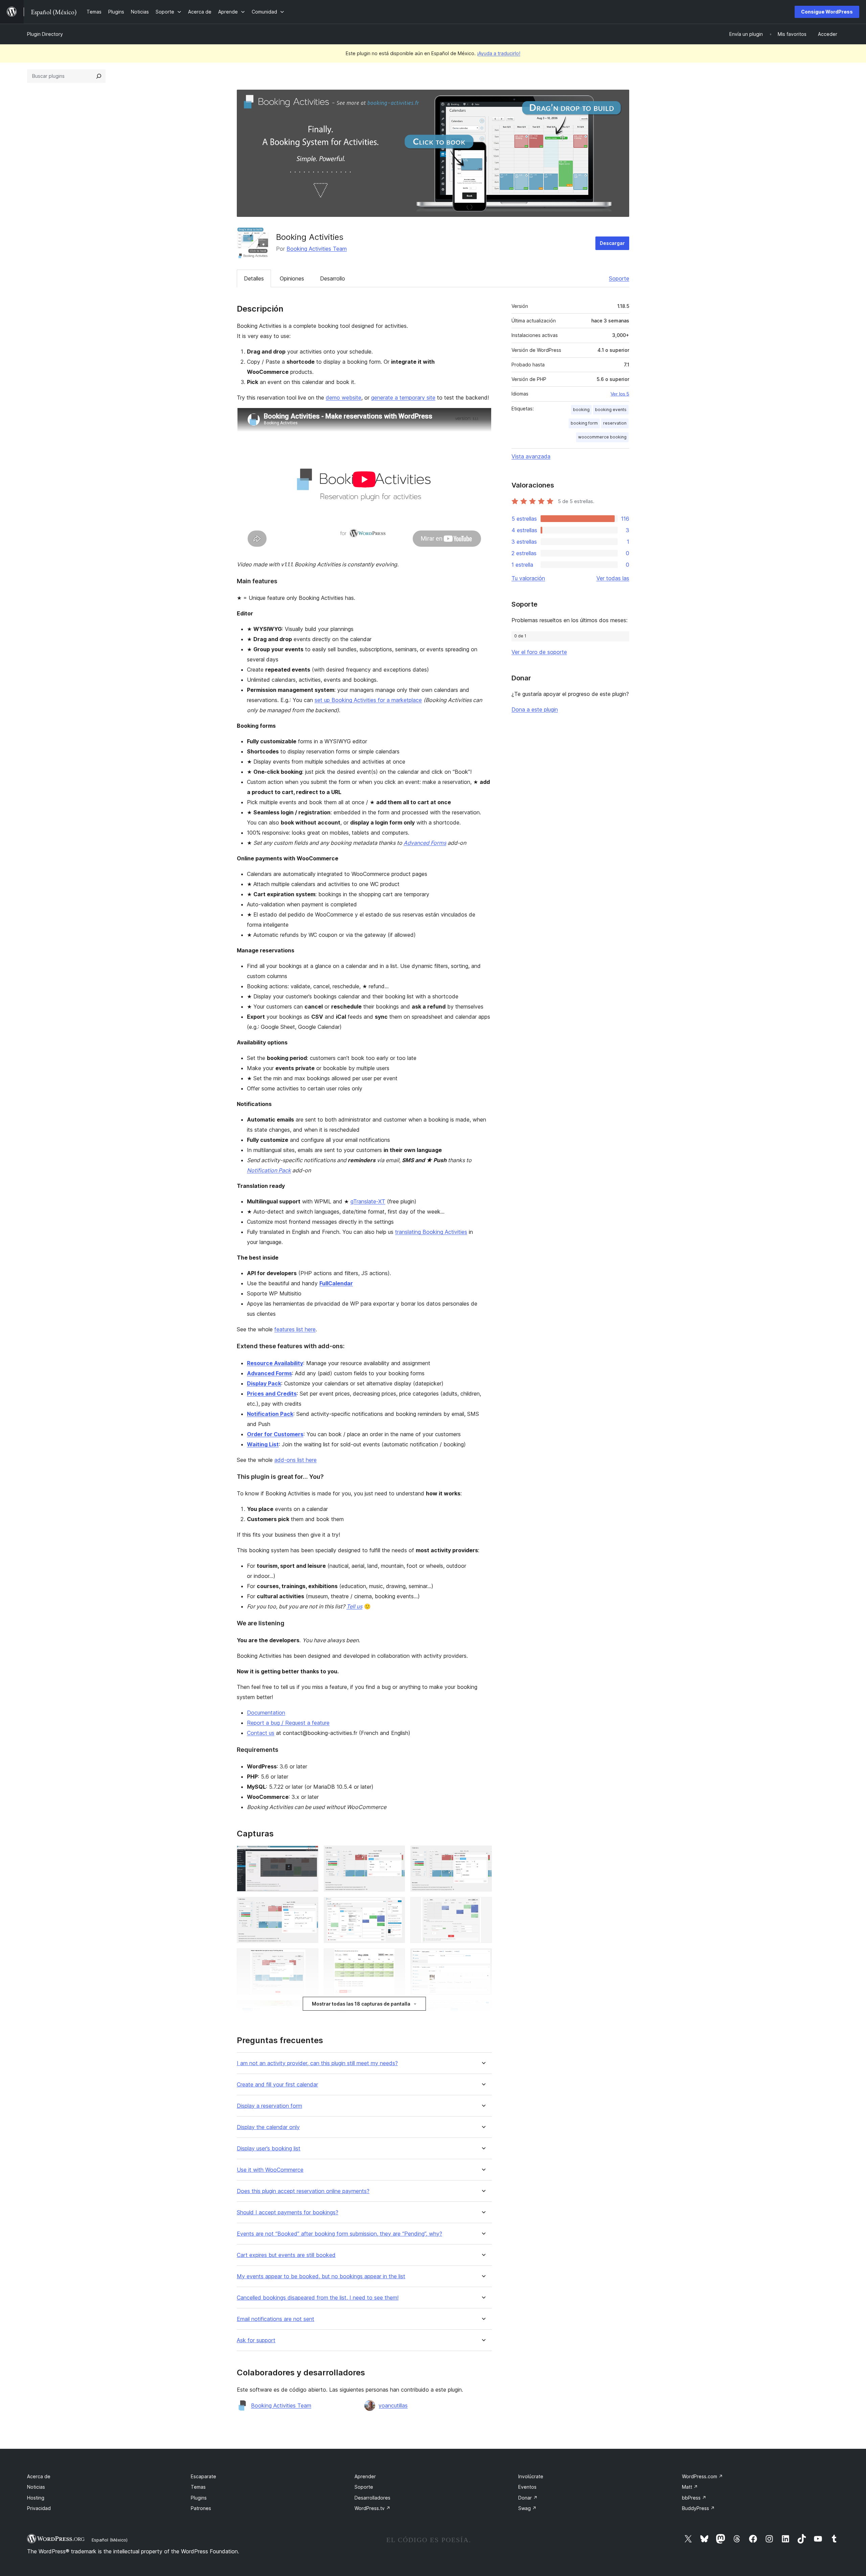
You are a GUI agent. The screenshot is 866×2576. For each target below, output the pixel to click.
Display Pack (264, 1383)
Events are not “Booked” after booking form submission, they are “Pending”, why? (339, 2234)
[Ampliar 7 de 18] (309, 1958)
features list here (295, 1329)
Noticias (36, 2487)
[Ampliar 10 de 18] (309, 2009)
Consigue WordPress (827, 12)
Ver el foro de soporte (539, 652)
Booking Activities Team (317, 249)
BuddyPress (698, 2508)
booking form (584, 423)
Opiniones (292, 278)
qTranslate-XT (368, 1201)
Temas (198, 2487)
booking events (611, 410)
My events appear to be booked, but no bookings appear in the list (321, 2276)
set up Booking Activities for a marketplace (368, 700)
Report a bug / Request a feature (288, 1723)
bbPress (694, 2498)
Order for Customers (275, 1434)
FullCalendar (336, 1283)
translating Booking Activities (431, 1232)
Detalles (254, 278)
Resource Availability (275, 1363)
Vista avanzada (531, 456)
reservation (615, 423)
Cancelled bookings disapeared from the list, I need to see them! (318, 2298)
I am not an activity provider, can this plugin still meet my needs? (317, 2063)
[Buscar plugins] (99, 76)
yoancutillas (393, 2405)
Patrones (201, 2508)
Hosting (36, 2498)
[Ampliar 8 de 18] (396, 1958)
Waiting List (263, 1444)
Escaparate (203, 2476)
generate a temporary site (403, 398)
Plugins (199, 2498)
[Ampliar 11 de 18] (396, 2009)
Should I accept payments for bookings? (288, 2212)
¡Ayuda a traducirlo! (499, 53)
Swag (527, 2508)
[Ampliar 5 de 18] (396, 1906)
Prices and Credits (272, 1394)
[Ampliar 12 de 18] (483, 2009)
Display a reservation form (269, 2106)
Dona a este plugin (535, 709)
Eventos (527, 2487)
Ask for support (256, 2340)
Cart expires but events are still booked (286, 2255)
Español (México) (110, 2540)
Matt (690, 2487)
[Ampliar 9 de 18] (483, 1958)
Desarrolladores (372, 2498)
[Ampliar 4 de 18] (309, 1906)
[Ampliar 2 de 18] (396, 1855)
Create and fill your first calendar (277, 2085)
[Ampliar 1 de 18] (309, 1855)
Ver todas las (613, 578)
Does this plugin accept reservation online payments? (303, 2191)
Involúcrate (531, 2476)
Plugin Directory (45, 34)
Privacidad (39, 2508)
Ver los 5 (620, 394)
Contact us (261, 1733)
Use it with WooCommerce (270, 2170)
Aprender (365, 2476)
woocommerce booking (602, 437)
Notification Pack (269, 1170)
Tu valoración (528, 578)
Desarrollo (333, 278)
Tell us (354, 1606)
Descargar (612, 243)
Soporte (619, 278)
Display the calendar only (268, 2127)
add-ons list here (295, 1460)
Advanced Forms (425, 843)
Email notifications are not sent (276, 2319)
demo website (344, 398)
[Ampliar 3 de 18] (483, 1855)
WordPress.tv (372, 2508)
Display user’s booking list (269, 2149)
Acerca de (39, 2476)
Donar (528, 2498)
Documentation (266, 1713)
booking (581, 410)
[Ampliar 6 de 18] (483, 1906)
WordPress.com (702, 2476)
